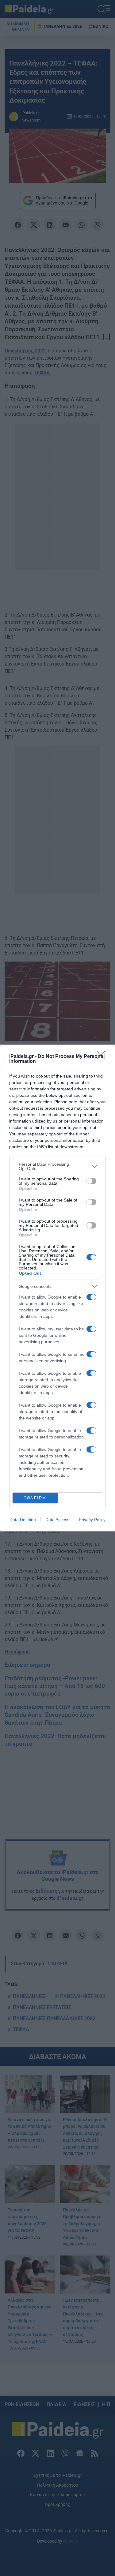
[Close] (103, 1057)
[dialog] (57, 1288)
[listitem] (57, 1166)
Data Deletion (23, 1520)
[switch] (91, 1181)
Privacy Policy (92, 1520)
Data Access (57, 1520)
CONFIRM (35, 1498)
